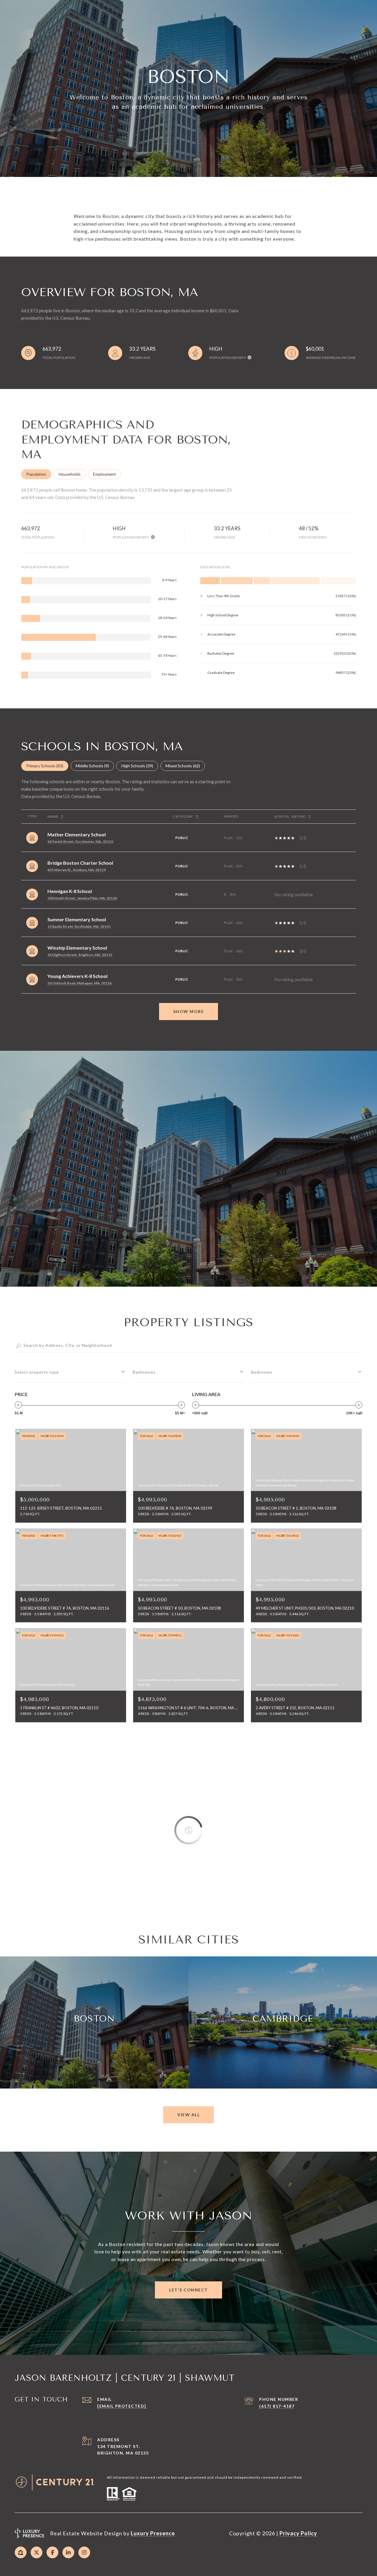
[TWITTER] (37, 2552)
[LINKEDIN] (68, 2552)
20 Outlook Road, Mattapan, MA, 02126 (80, 983)
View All (188, 2115)
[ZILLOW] (21, 2552)
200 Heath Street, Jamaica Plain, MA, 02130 (82, 898)
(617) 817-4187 (277, 2406)
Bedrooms (262, 1372)
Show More (189, 1011)
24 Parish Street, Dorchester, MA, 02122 (80, 842)
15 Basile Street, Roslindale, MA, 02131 (79, 926)
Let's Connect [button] (188, 2290)
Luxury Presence (153, 2533)
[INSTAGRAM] (84, 2552)
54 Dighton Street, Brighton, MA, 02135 (80, 955)
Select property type (37, 1372)
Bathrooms (144, 1372)
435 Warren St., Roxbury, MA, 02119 (77, 870)
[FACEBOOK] (52, 2552)
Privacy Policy (298, 2533)
